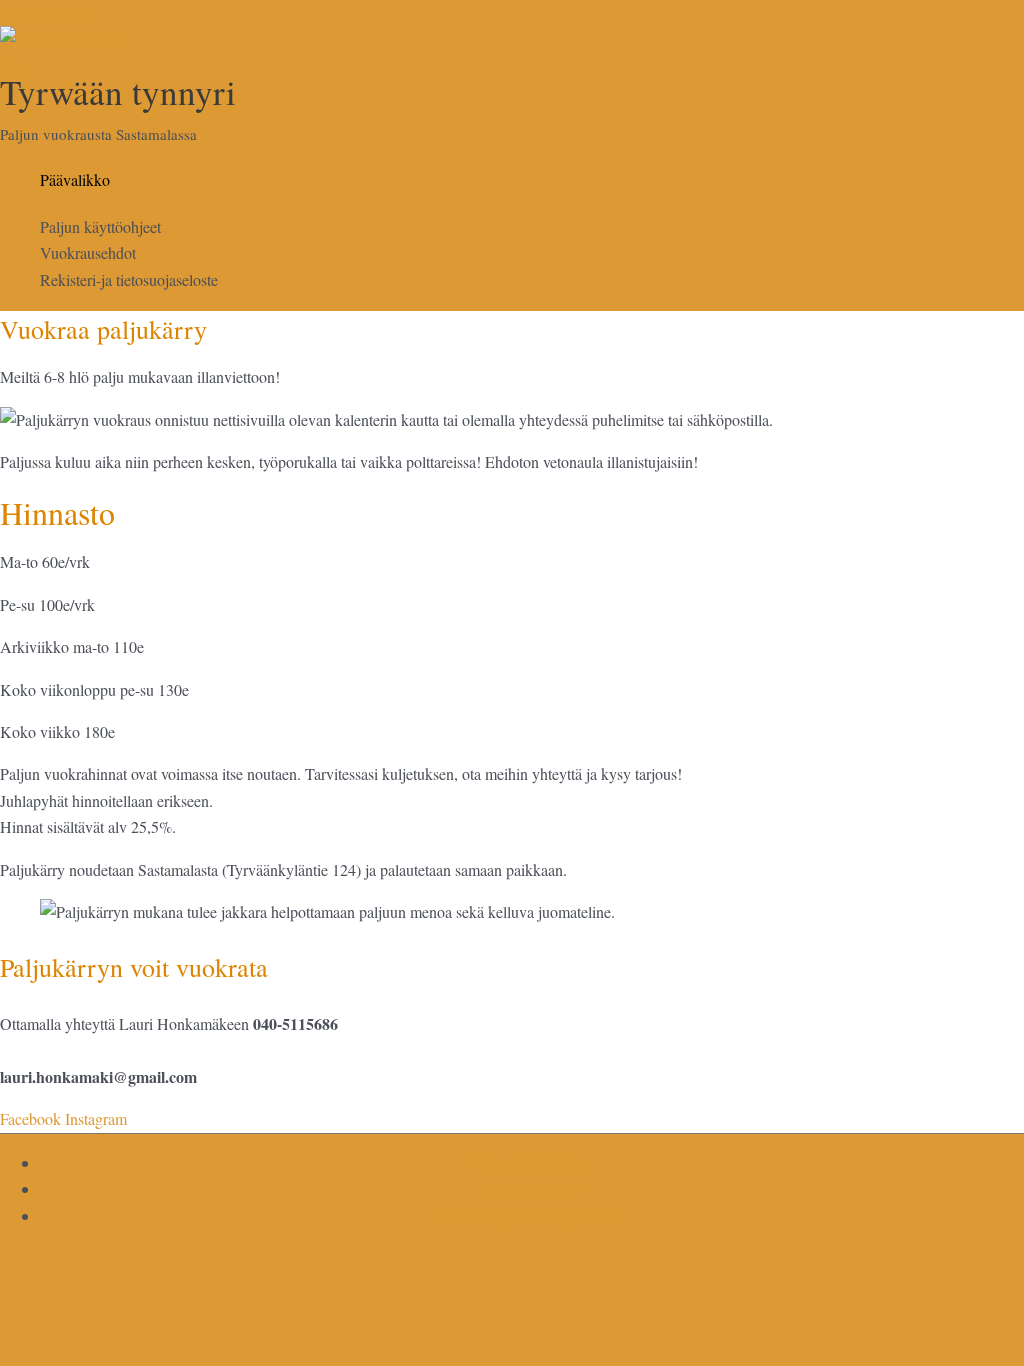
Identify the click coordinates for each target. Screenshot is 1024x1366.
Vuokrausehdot (88, 252)
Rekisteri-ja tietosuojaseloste (129, 279)
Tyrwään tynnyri (118, 91)
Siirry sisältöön (47, 12)
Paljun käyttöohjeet (100, 226)
